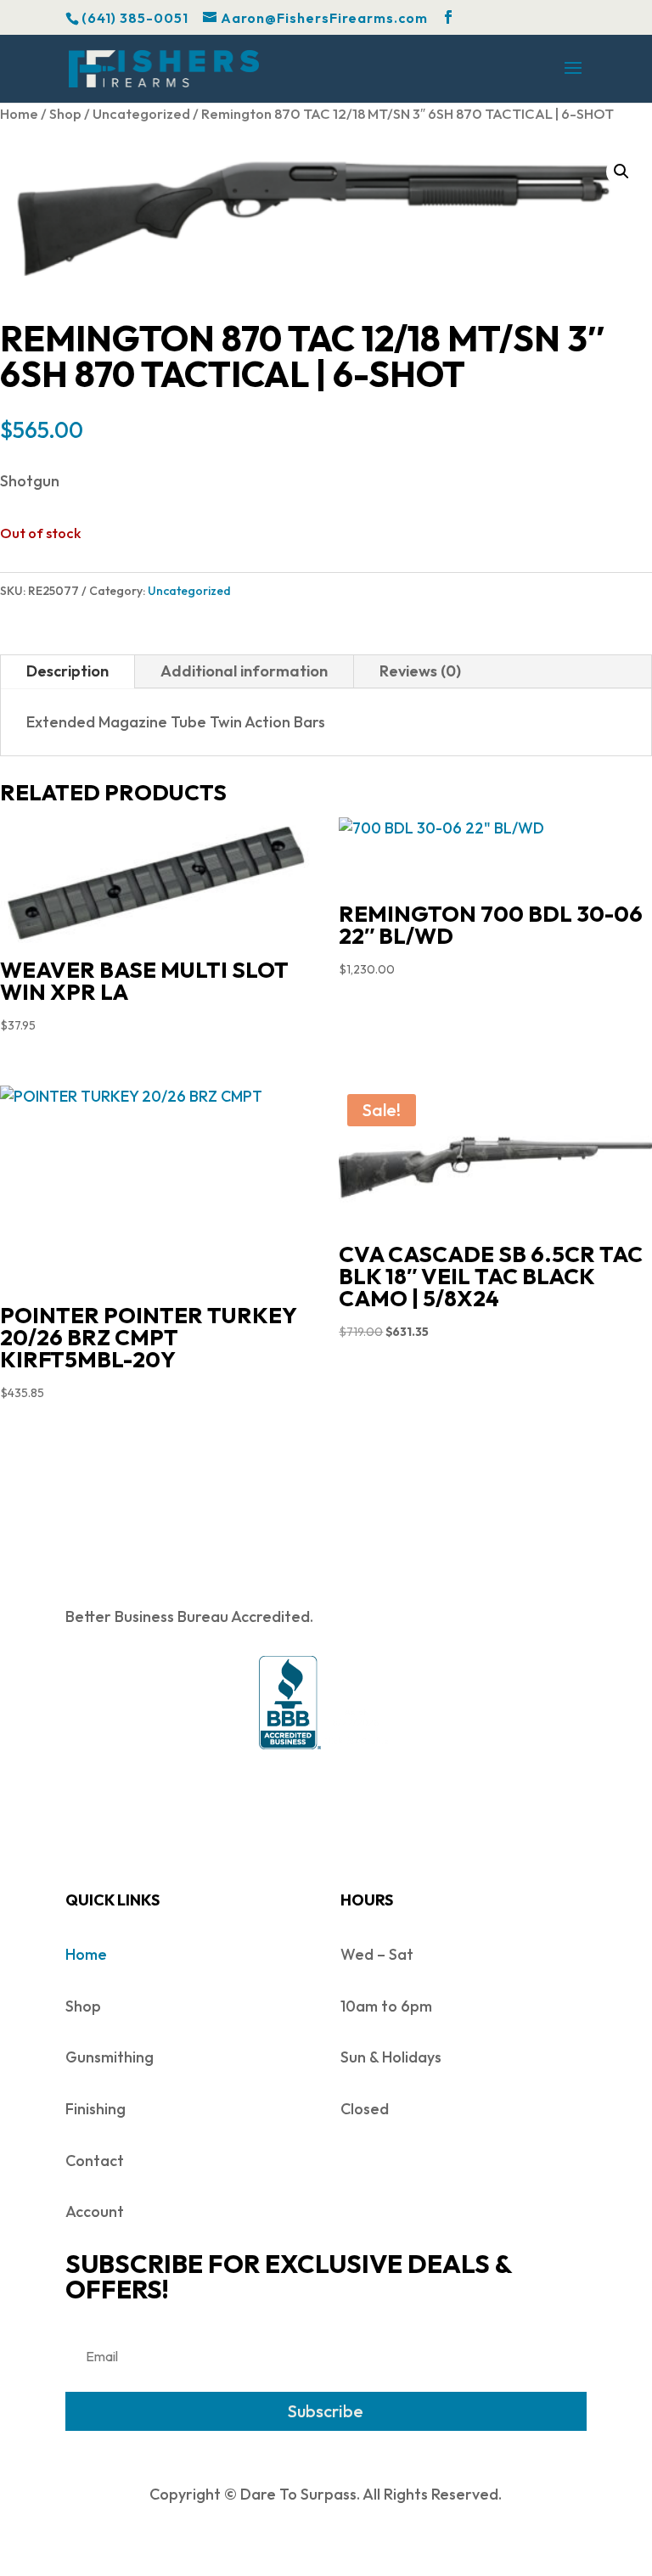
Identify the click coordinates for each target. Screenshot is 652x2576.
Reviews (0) (420, 671)
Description (67, 671)
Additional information (244, 671)
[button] (621, 171)
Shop (65, 113)
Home (19, 113)
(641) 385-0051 (135, 18)
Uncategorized (141, 113)
